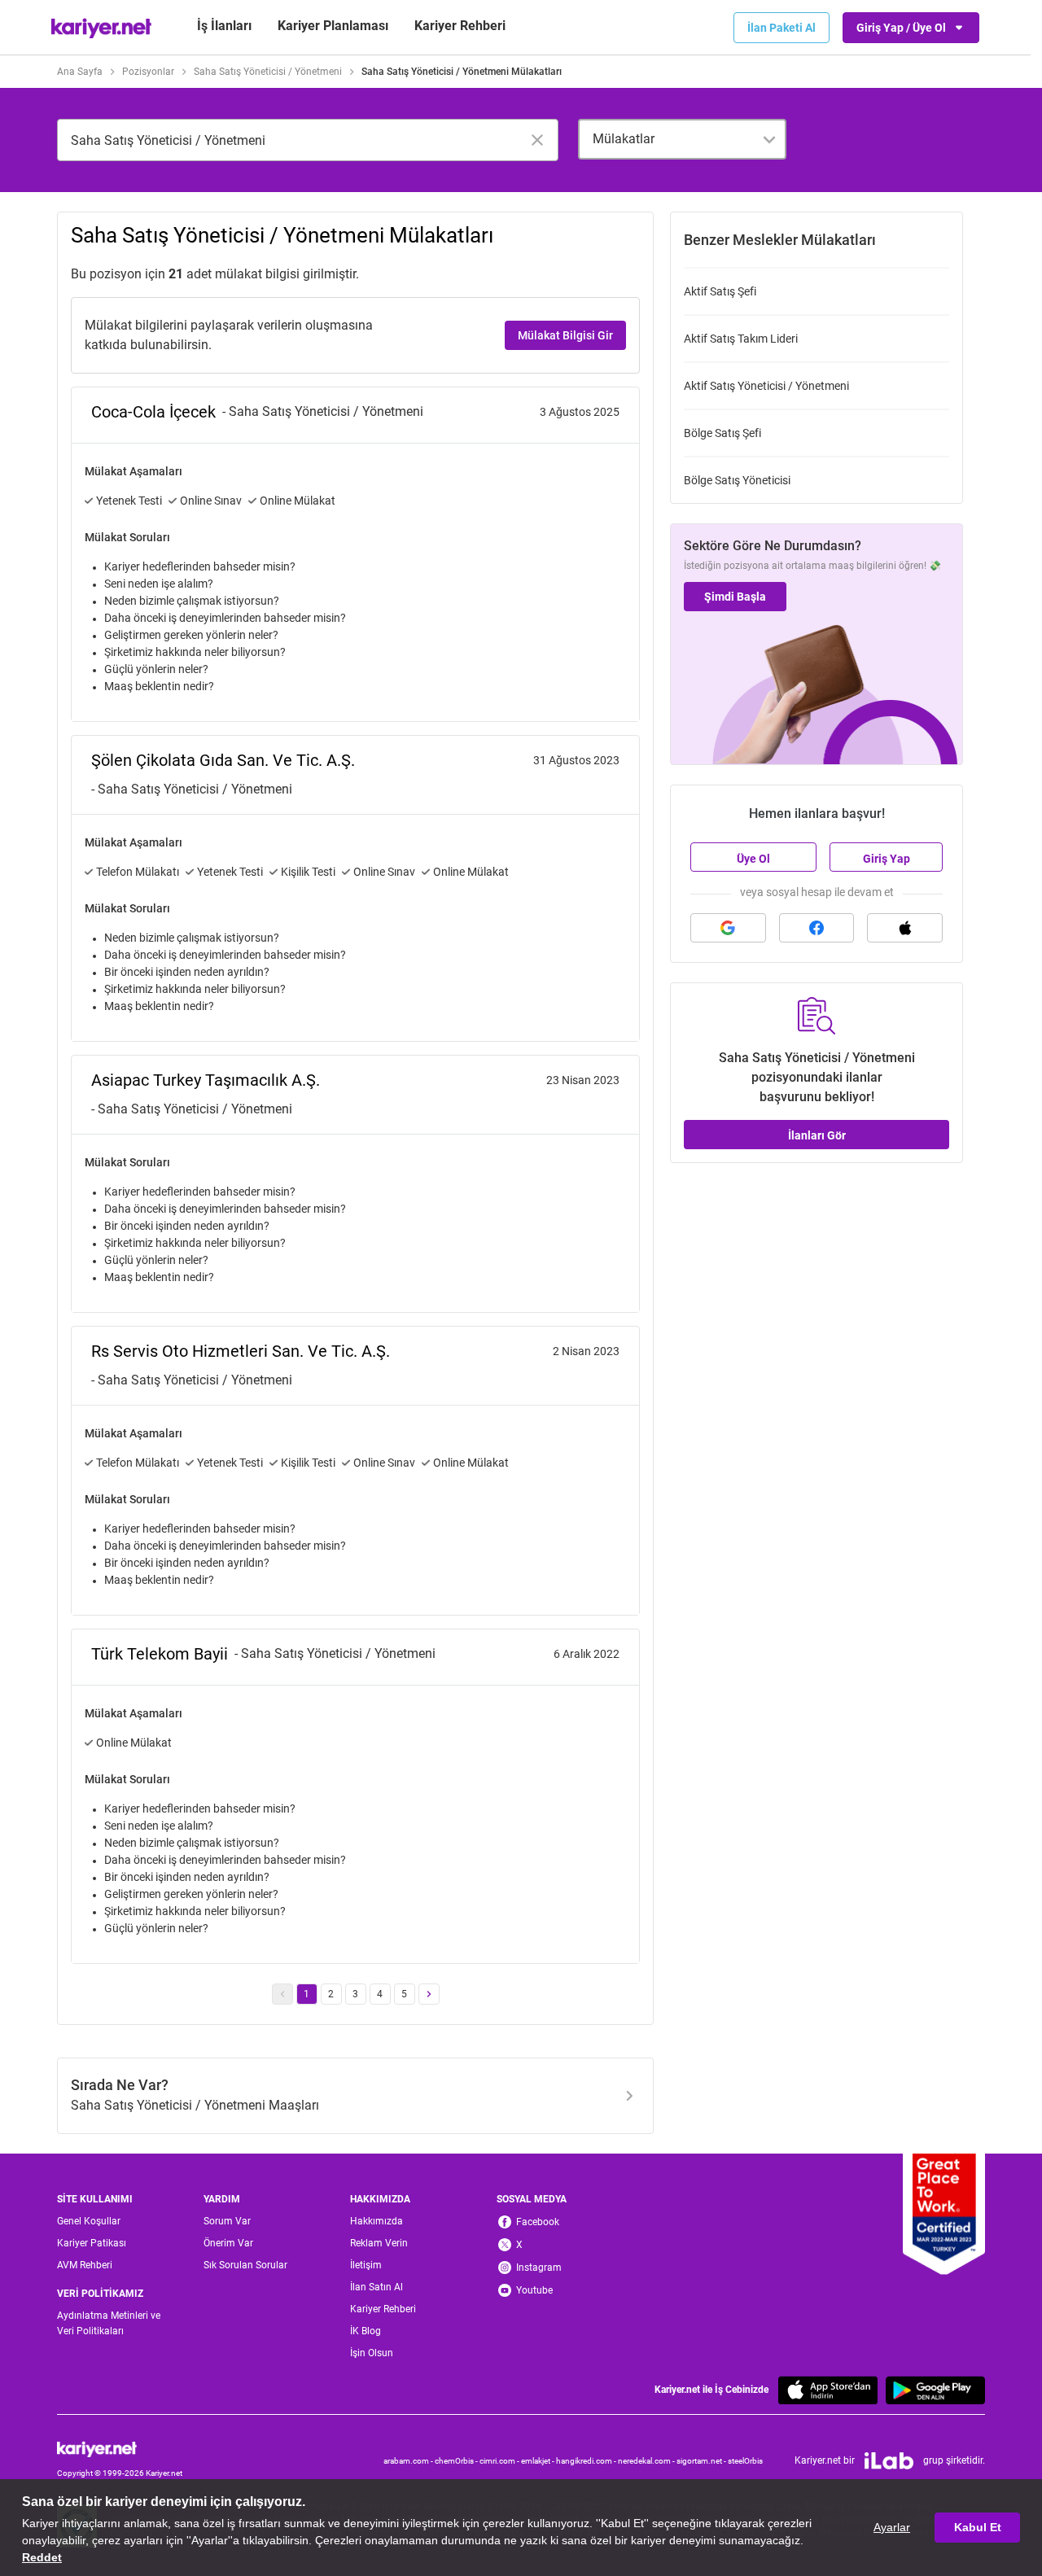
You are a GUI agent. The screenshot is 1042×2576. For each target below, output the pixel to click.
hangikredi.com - (587, 2461)
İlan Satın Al (377, 2287)
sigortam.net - (702, 2461)
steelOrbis (745, 2461)
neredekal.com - (647, 2461)
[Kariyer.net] (120, 2449)
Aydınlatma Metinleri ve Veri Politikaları (109, 2323)
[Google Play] (935, 2390)
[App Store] (828, 2390)
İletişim (366, 2265)
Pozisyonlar (148, 72)
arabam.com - (409, 2461)
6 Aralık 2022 (587, 1654)
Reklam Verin (379, 2243)
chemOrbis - (457, 2461)
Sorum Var (227, 2221)
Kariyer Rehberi (383, 2309)
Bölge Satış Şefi (722, 433)
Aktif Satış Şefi (720, 291)
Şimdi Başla (735, 597)
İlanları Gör (817, 1135)
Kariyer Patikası (92, 2243)
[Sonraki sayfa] (429, 1994)
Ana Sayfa (80, 72)
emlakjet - (539, 2461)
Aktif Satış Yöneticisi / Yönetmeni (766, 386)
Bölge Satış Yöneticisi (737, 480)
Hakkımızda (377, 2221)
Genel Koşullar (89, 2221)
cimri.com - (500, 2461)
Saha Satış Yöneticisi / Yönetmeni (268, 72)
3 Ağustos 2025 (580, 412)
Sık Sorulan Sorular (245, 2265)
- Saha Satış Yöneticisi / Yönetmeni (323, 411)
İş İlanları (224, 26)
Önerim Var (228, 2243)
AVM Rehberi (85, 2265)
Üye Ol (753, 859)
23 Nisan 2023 (583, 1080)
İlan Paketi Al (781, 28)
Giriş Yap (887, 859)
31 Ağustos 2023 (576, 760)
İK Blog (366, 2331)
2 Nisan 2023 (586, 1351)
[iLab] (889, 2461)
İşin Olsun (372, 2353)
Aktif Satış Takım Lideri (741, 339)
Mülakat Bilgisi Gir (565, 335)
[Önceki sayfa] (282, 1994)
